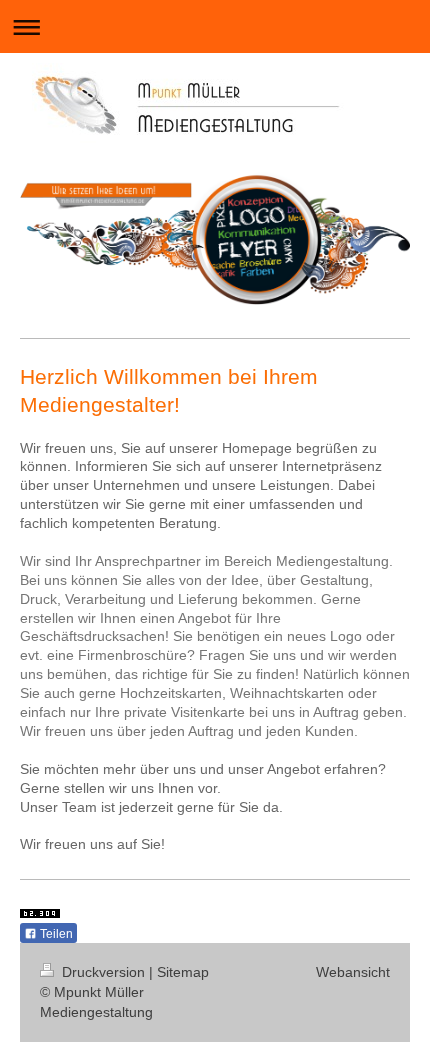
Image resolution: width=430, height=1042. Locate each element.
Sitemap (183, 972)
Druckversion (103, 972)
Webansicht (353, 972)
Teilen (55, 934)
